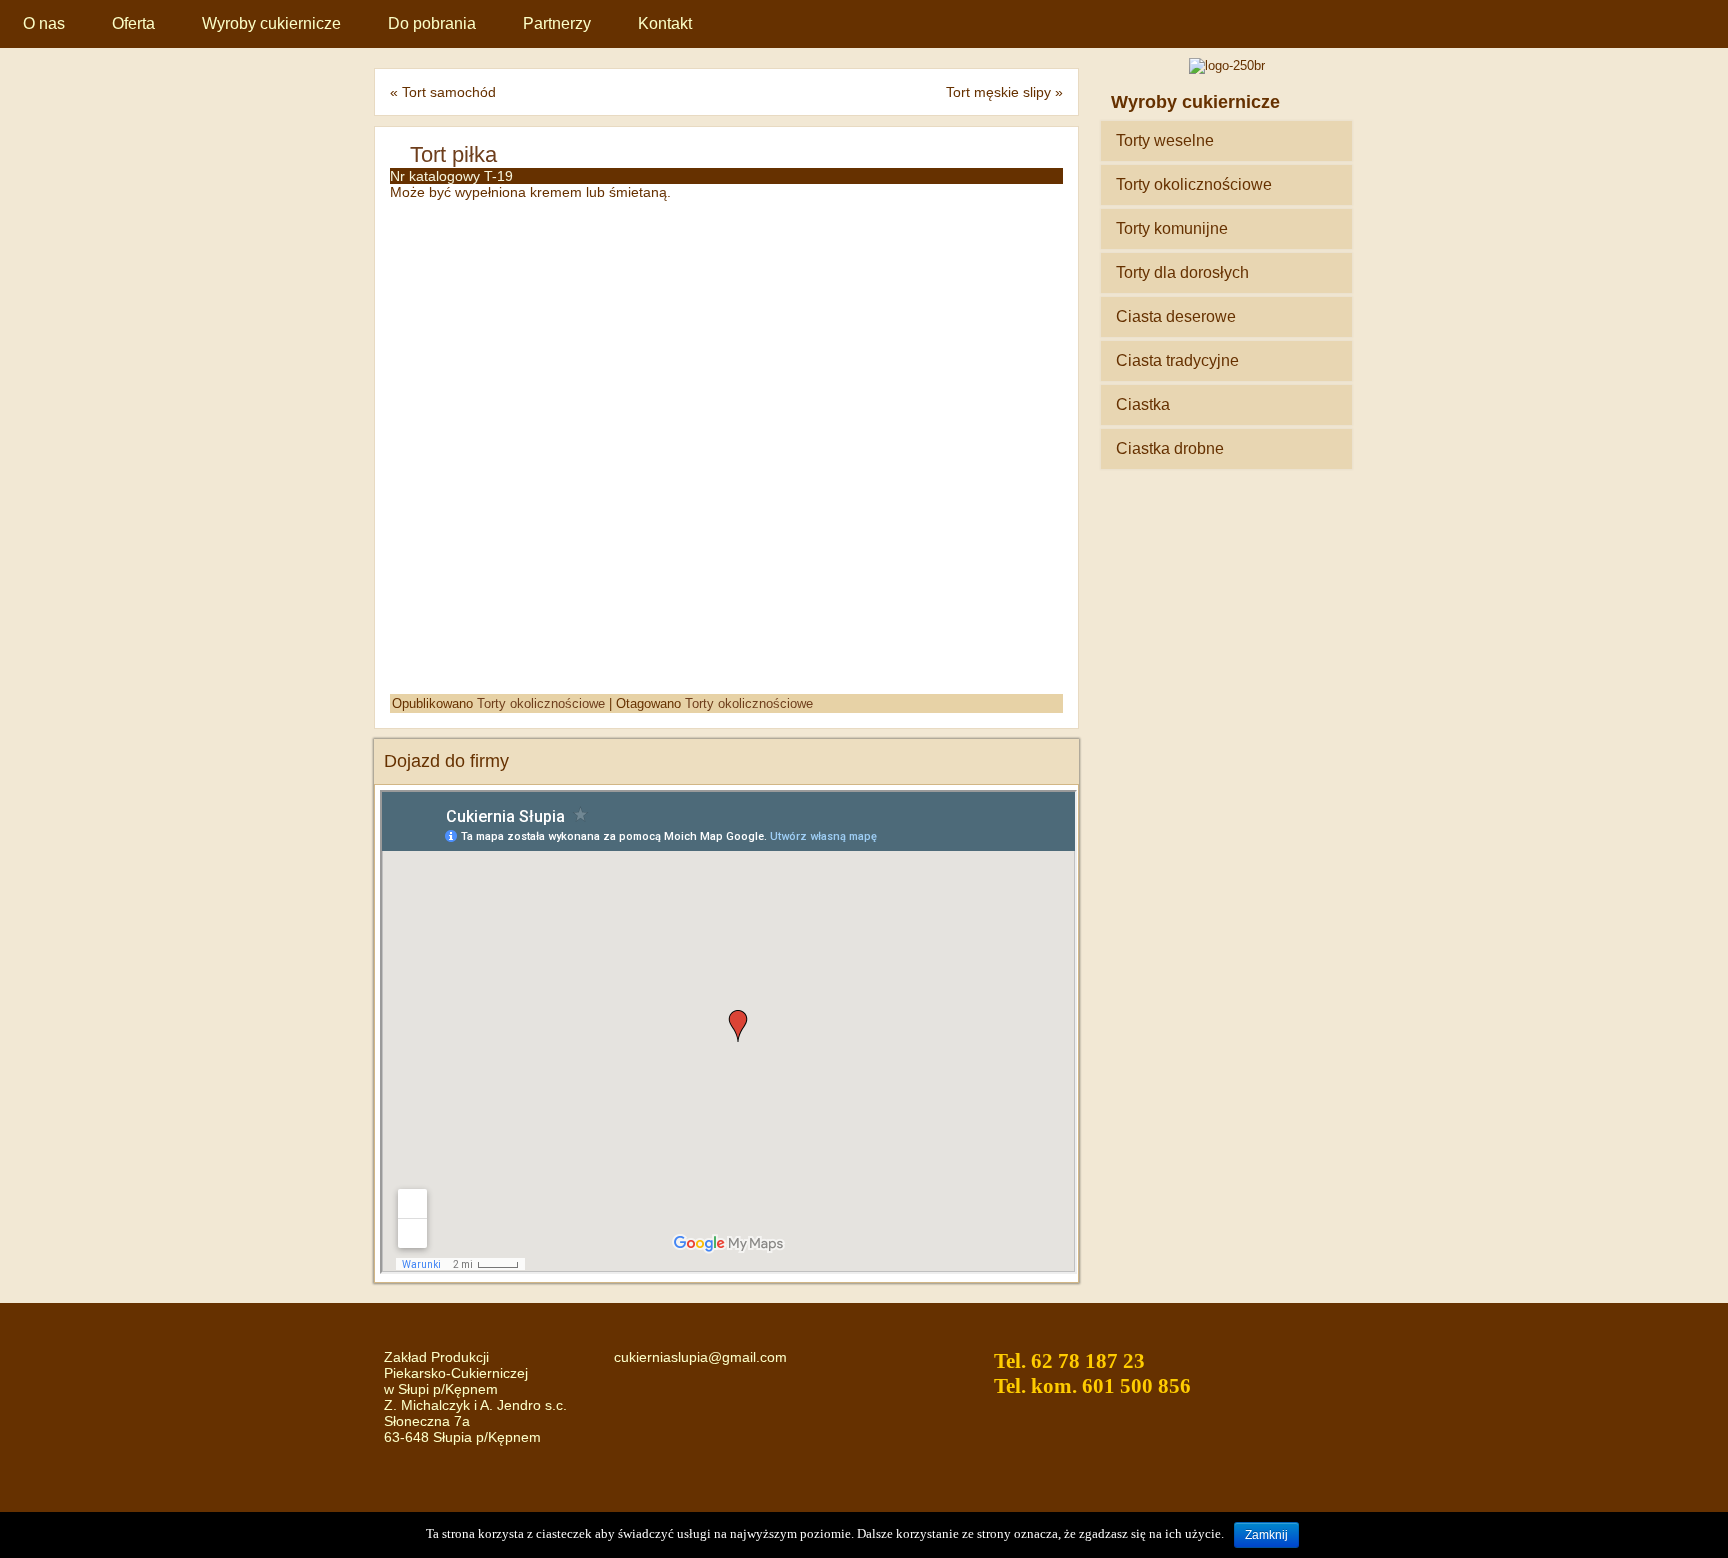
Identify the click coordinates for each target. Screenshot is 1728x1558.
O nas (44, 23)
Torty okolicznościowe (541, 703)
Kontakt (665, 23)
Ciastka (1143, 404)
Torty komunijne (1172, 228)
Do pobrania (432, 23)
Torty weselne (1165, 140)
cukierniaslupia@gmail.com (700, 1357)
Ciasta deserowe (1176, 316)
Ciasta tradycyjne (1177, 360)
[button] (1045, 232)
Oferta (133, 23)
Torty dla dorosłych (1182, 272)
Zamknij (1266, 1535)
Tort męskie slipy (998, 92)
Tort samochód (449, 92)
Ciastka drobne (1170, 448)
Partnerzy (557, 23)
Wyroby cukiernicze (271, 23)
